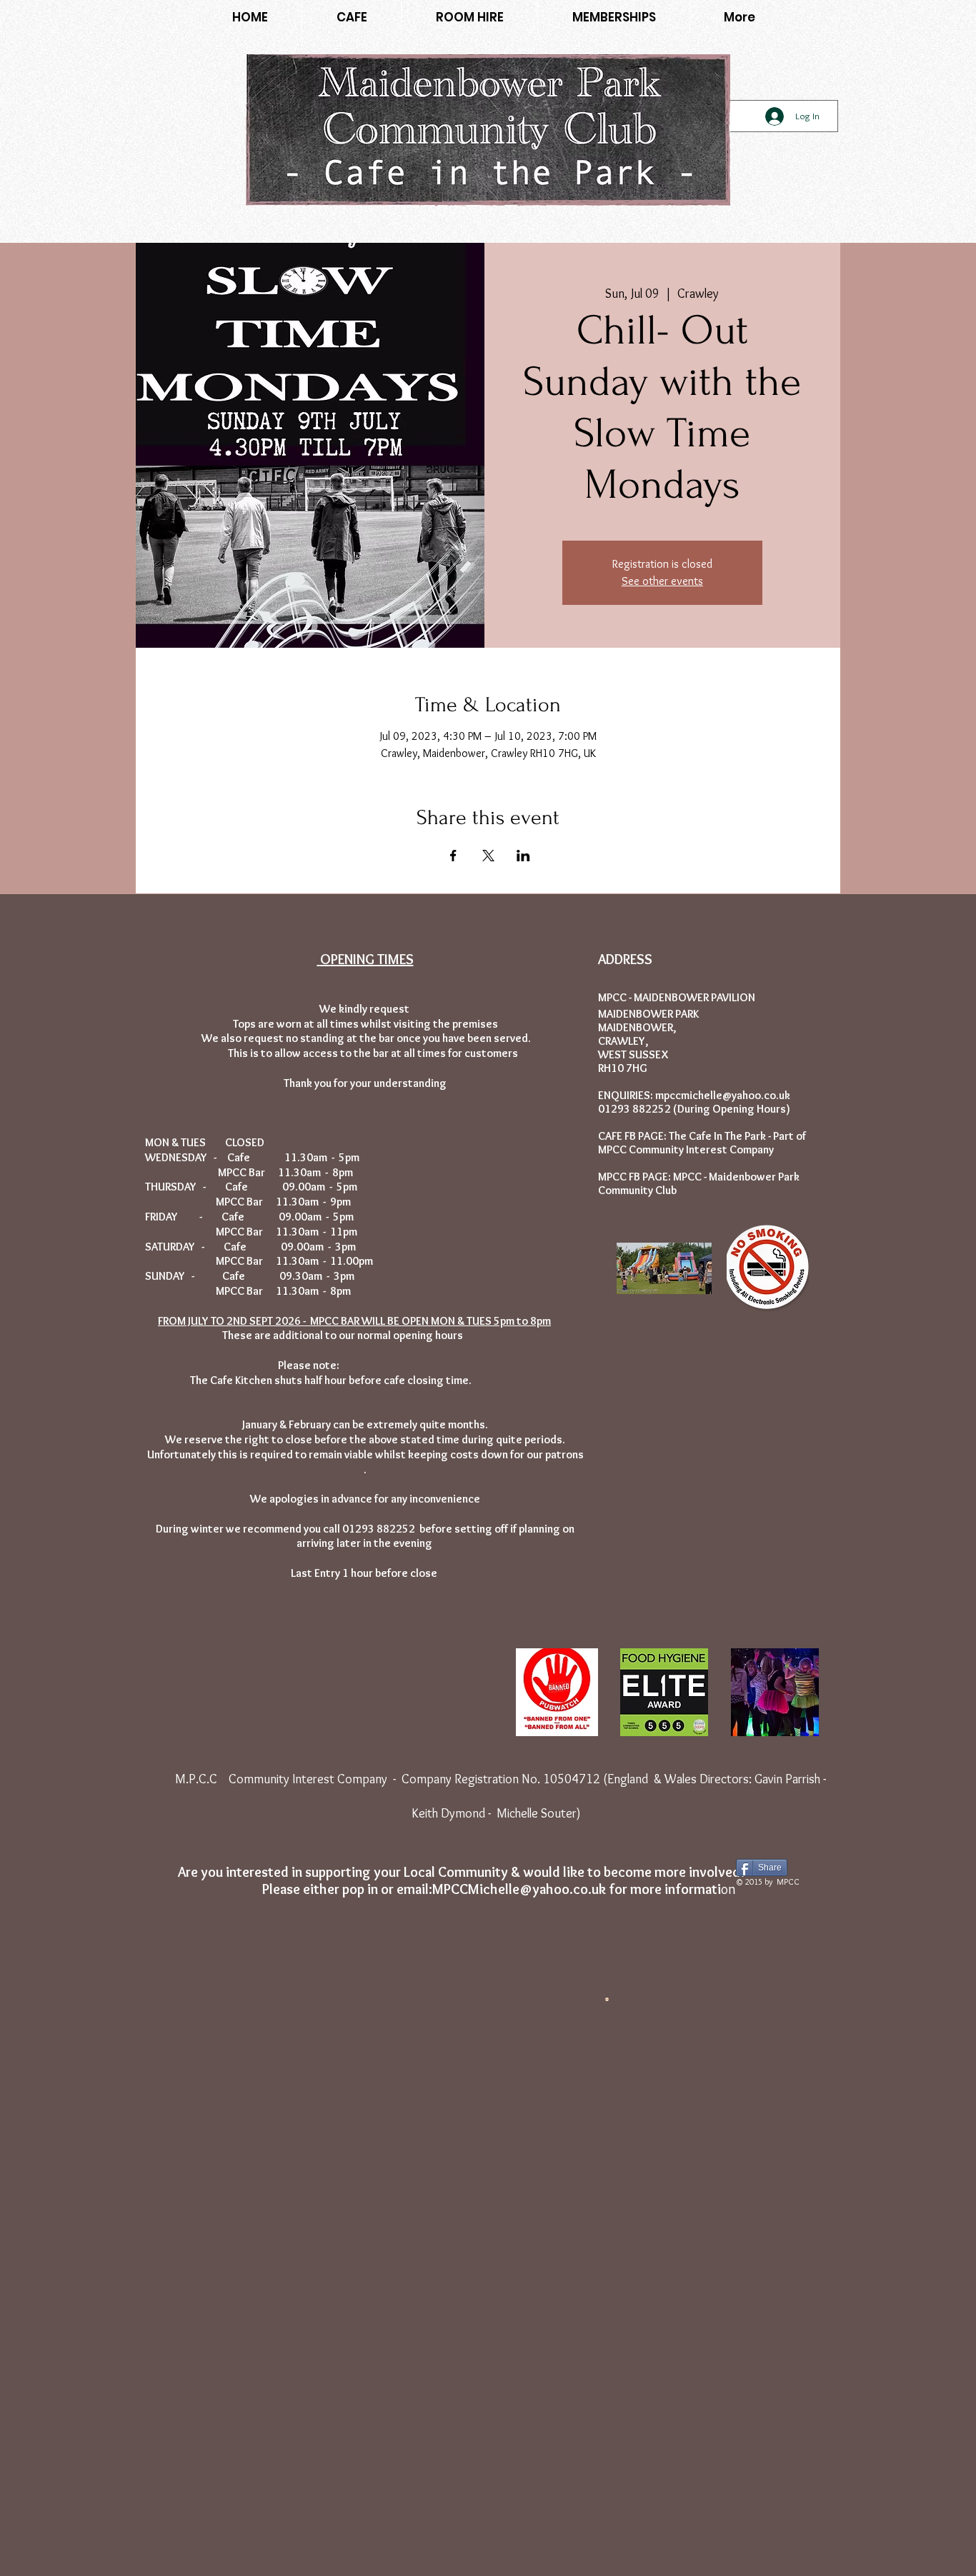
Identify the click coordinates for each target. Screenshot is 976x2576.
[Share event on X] (488, 856)
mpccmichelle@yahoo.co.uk (723, 1095)
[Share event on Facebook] (453, 856)
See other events (662, 581)
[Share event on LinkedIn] (523, 856)
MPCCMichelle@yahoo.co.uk (519, 1889)
